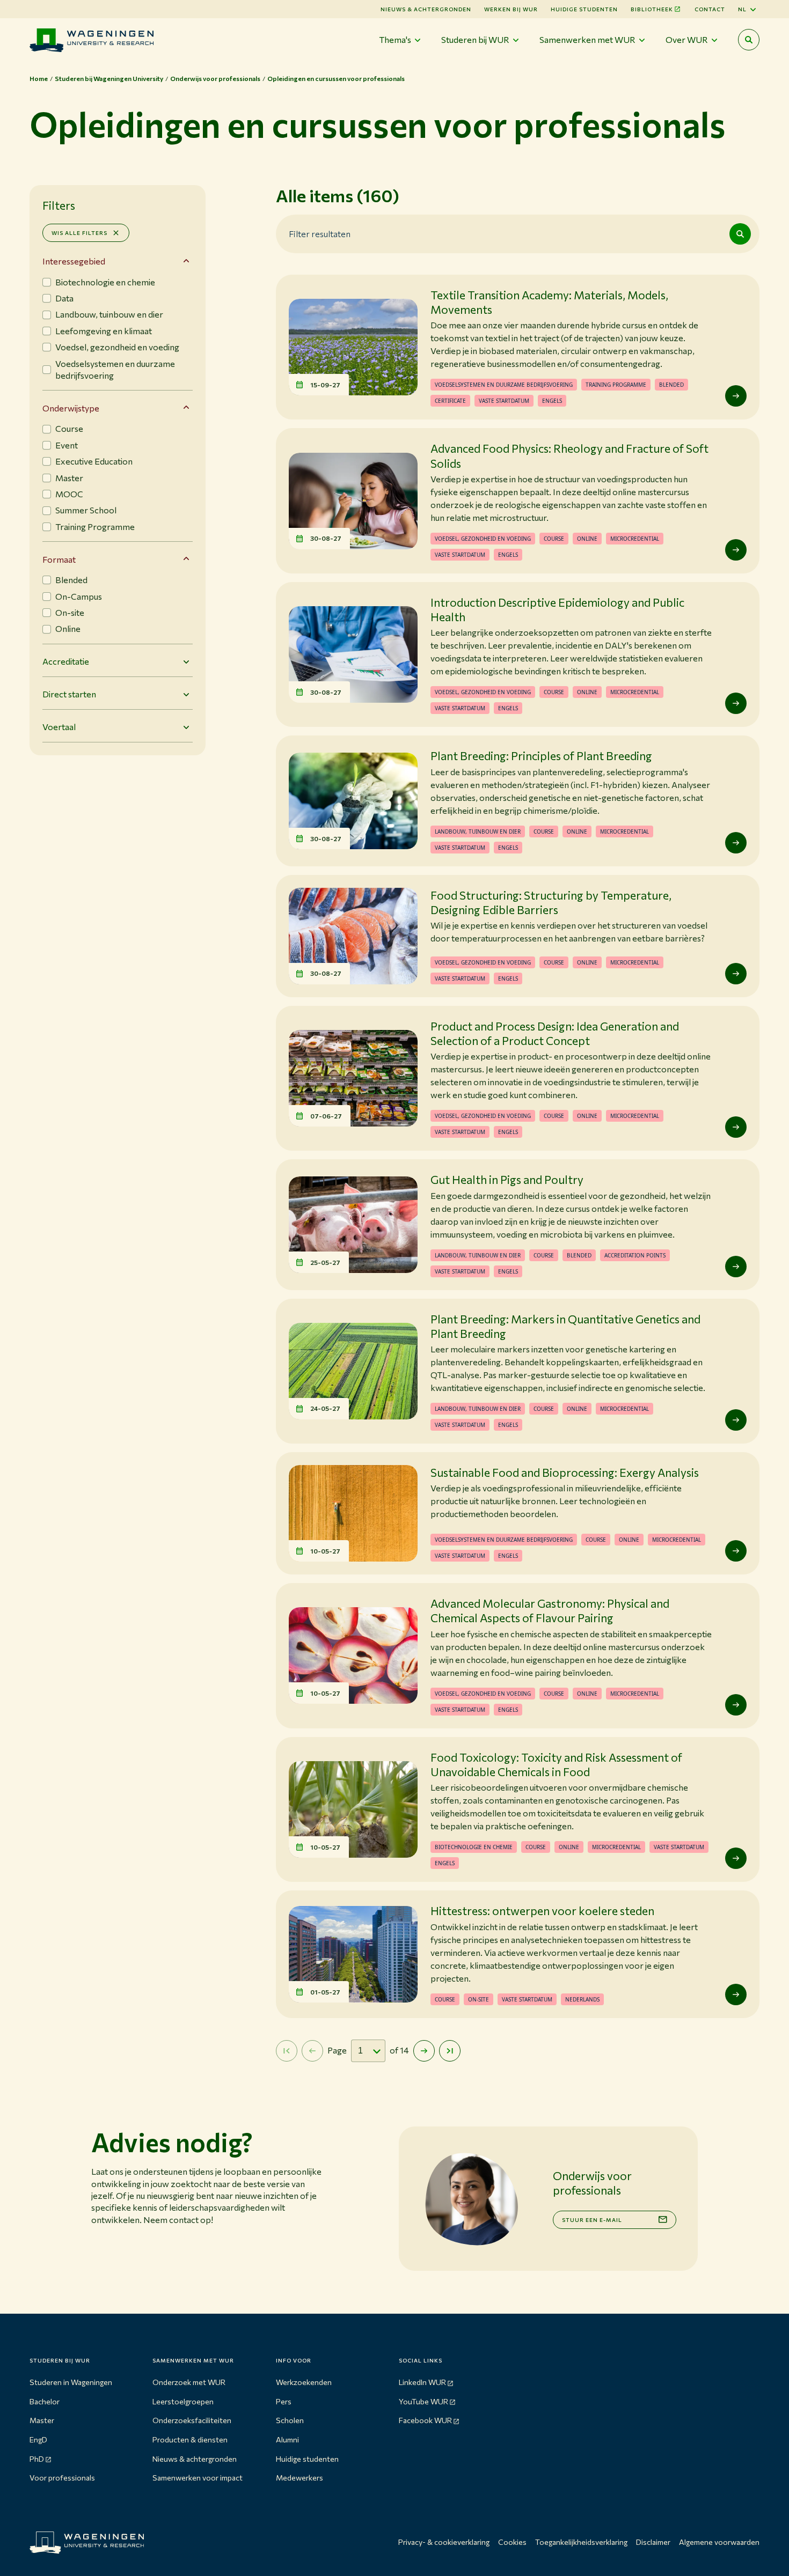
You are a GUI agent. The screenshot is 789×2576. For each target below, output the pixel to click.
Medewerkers (299, 2478)
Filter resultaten (320, 233)
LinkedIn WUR (422, 2382)
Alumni (287, 2439)
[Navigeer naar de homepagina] (92, 40)
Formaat (59, 559)
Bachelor (45, 2401)
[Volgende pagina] (424, 2051)
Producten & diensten (190, 2439)
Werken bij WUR (511, 9)
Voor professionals (62, 2478)
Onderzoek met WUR (189, 2382)
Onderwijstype (71, 408)
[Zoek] (740, 234)
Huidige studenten (584, 9)
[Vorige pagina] (312, 2051)
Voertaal (59, 727)
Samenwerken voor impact (198, 2478)
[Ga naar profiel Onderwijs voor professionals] (471, 2199)
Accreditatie (66, 661)
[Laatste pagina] (450, 2051)
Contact (710, 9)
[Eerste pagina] (287, 2051)
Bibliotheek (652, 9)
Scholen (290, 2420)
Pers (284, 2401)
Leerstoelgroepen (183, 2401)
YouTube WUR (423, 2401)
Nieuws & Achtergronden (426, 9)
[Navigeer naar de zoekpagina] (749, 40)
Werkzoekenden (304, 2382)
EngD (38, 2439)
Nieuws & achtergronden (195, 2459)
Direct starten (69, 694)
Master (42, 2420)
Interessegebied (74, 261)
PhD (37, 2459)
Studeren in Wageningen (71, 2382)
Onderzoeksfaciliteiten (192, 2420)
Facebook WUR (425, 2420)
